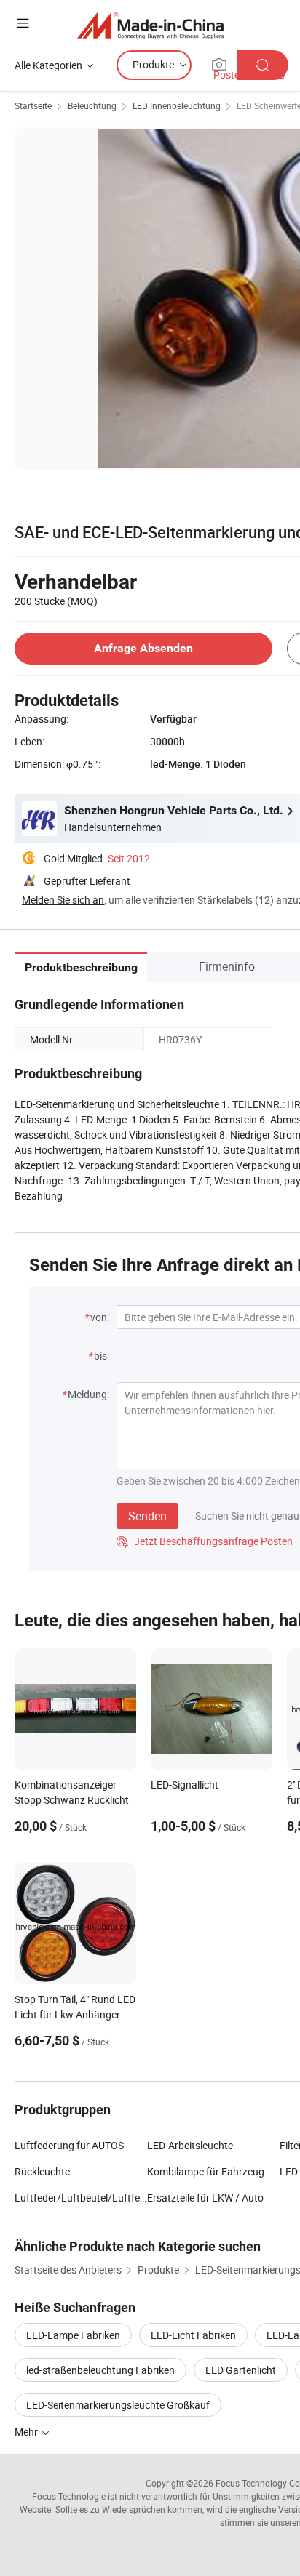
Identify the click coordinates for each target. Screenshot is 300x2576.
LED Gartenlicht (241, 2370)
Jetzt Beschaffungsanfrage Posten (205, 1541)
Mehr (27, 2432)
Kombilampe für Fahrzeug (206, 2171)
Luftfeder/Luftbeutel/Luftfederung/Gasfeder (81, 2198)
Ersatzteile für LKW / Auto (205, 2198)
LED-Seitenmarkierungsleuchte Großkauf (118, 2405)
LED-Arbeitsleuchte (190, 2145)
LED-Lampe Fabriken (73, 2335)
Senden (147, 1516)
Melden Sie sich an (63, 900)
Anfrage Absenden (143, 648)
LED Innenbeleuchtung (177, 105)
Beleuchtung (92, 105)
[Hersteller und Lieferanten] (150, 25)
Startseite (33, 105)
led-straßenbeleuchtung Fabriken (100, 2370)
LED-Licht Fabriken (193, 2335)
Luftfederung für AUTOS (69, 2145)
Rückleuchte (42, 2171)
